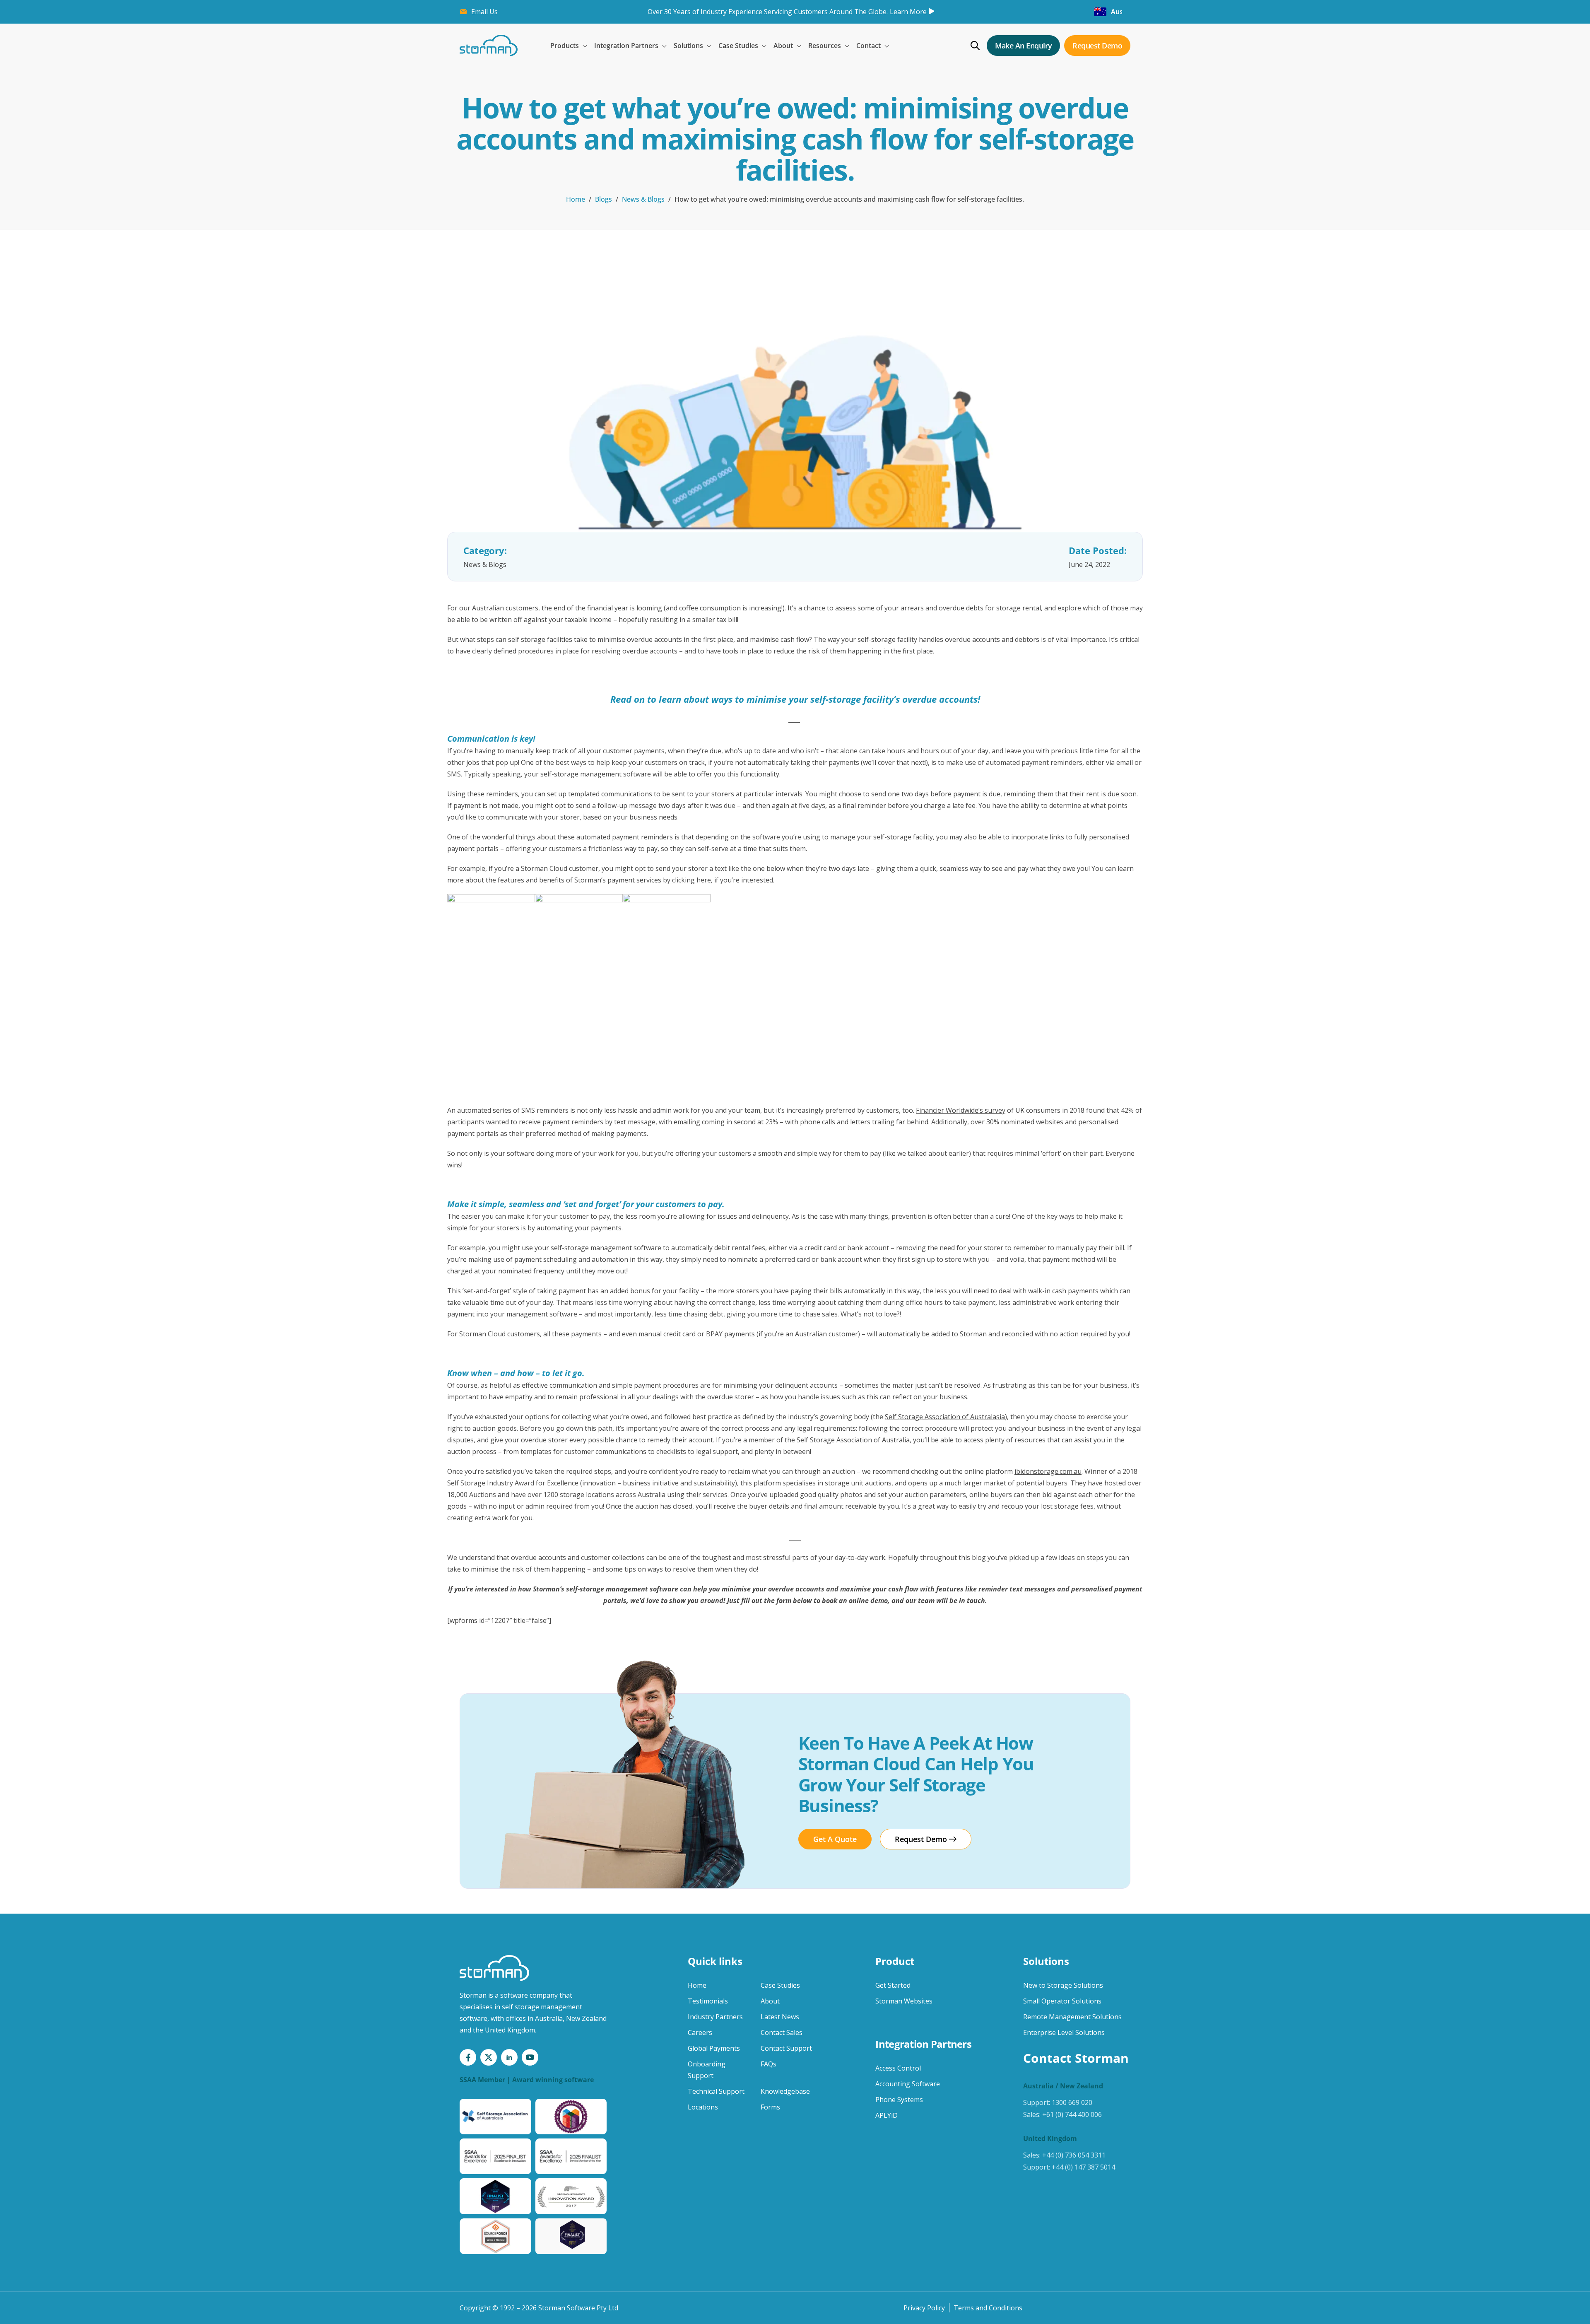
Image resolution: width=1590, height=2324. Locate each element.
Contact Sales (782, 2032)
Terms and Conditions (988, 2308)
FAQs (768, 2064)
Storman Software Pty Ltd (578, 2308)
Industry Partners (715, 2017)
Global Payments (714, 2048)
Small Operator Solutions (1062, 2001)
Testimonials (708, 2001)
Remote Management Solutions (1072, 2017)
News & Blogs (643, 199)
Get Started (893, 1985)
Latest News (780, 2017)
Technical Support (716, 2091)
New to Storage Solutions (1063, 1985)
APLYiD (887, 2115)
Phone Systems (899, 2100)
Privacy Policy (924, 2308)
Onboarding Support (707, 2070)
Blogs (603, 199)
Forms (770, 2107)
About (770, 2001)
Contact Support (786, 2048)
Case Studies (780, 1985)
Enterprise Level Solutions (1064, 2032)
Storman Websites (904, 2001)
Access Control (898, 2068)
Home (576, 199)
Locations (703, 2107)
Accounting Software (908, 2084)
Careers (700, 2032)
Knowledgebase (785, 2091)
